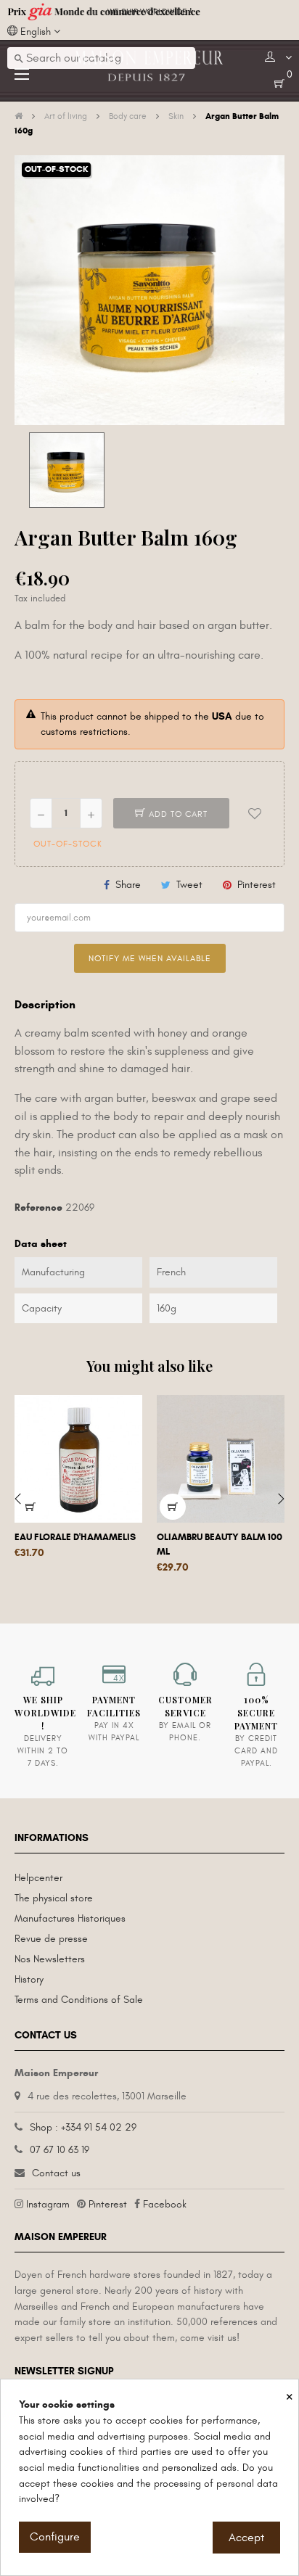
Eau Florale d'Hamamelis (75, 1537)
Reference (38, 1207)
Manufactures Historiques (70, 1918)
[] (30, 1507)
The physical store (54, 1898)
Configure (55, 2537)
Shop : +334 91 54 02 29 (83, 2127)
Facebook (165, 2204)
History (29, 1979)
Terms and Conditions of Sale (79, 2000)
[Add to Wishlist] (255, 813)
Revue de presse (51, 1939)
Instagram (48, 2204)
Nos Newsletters (50, 1959)
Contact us (56, 2173)
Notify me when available (150, 958)
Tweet (189, 885)
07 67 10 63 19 (60, 2150)
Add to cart (177, 814)
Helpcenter (38, 1878)
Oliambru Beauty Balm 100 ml (220, 1544)
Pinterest (257, 885)
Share (128, 885)
